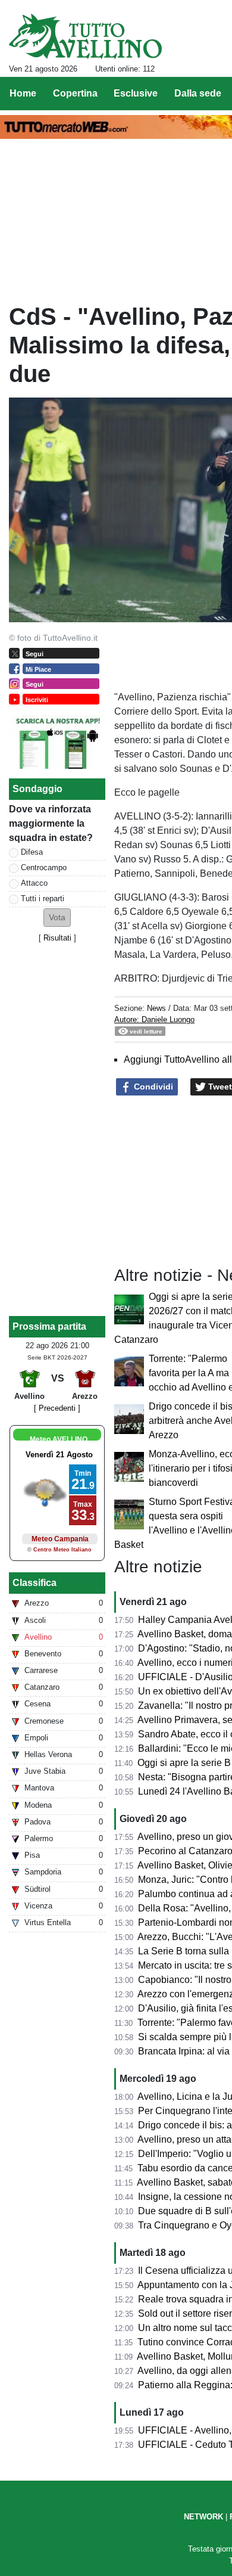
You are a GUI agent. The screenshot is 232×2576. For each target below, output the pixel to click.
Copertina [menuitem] (75, 93)
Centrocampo (44, 868)
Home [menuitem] (23, 93)
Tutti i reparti (43, 899)
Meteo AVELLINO (59, 1439)
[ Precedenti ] (57, 1408)
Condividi (152, 1087)
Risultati (57, 938)
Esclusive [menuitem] (136, 93)
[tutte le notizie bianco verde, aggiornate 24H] (85, 36)
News (156, 1008)
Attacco (34, 883)
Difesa (32, 852)
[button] (57, 918)
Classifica (35, 1583)
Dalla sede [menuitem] (198, 93)
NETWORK (203, 2517)
